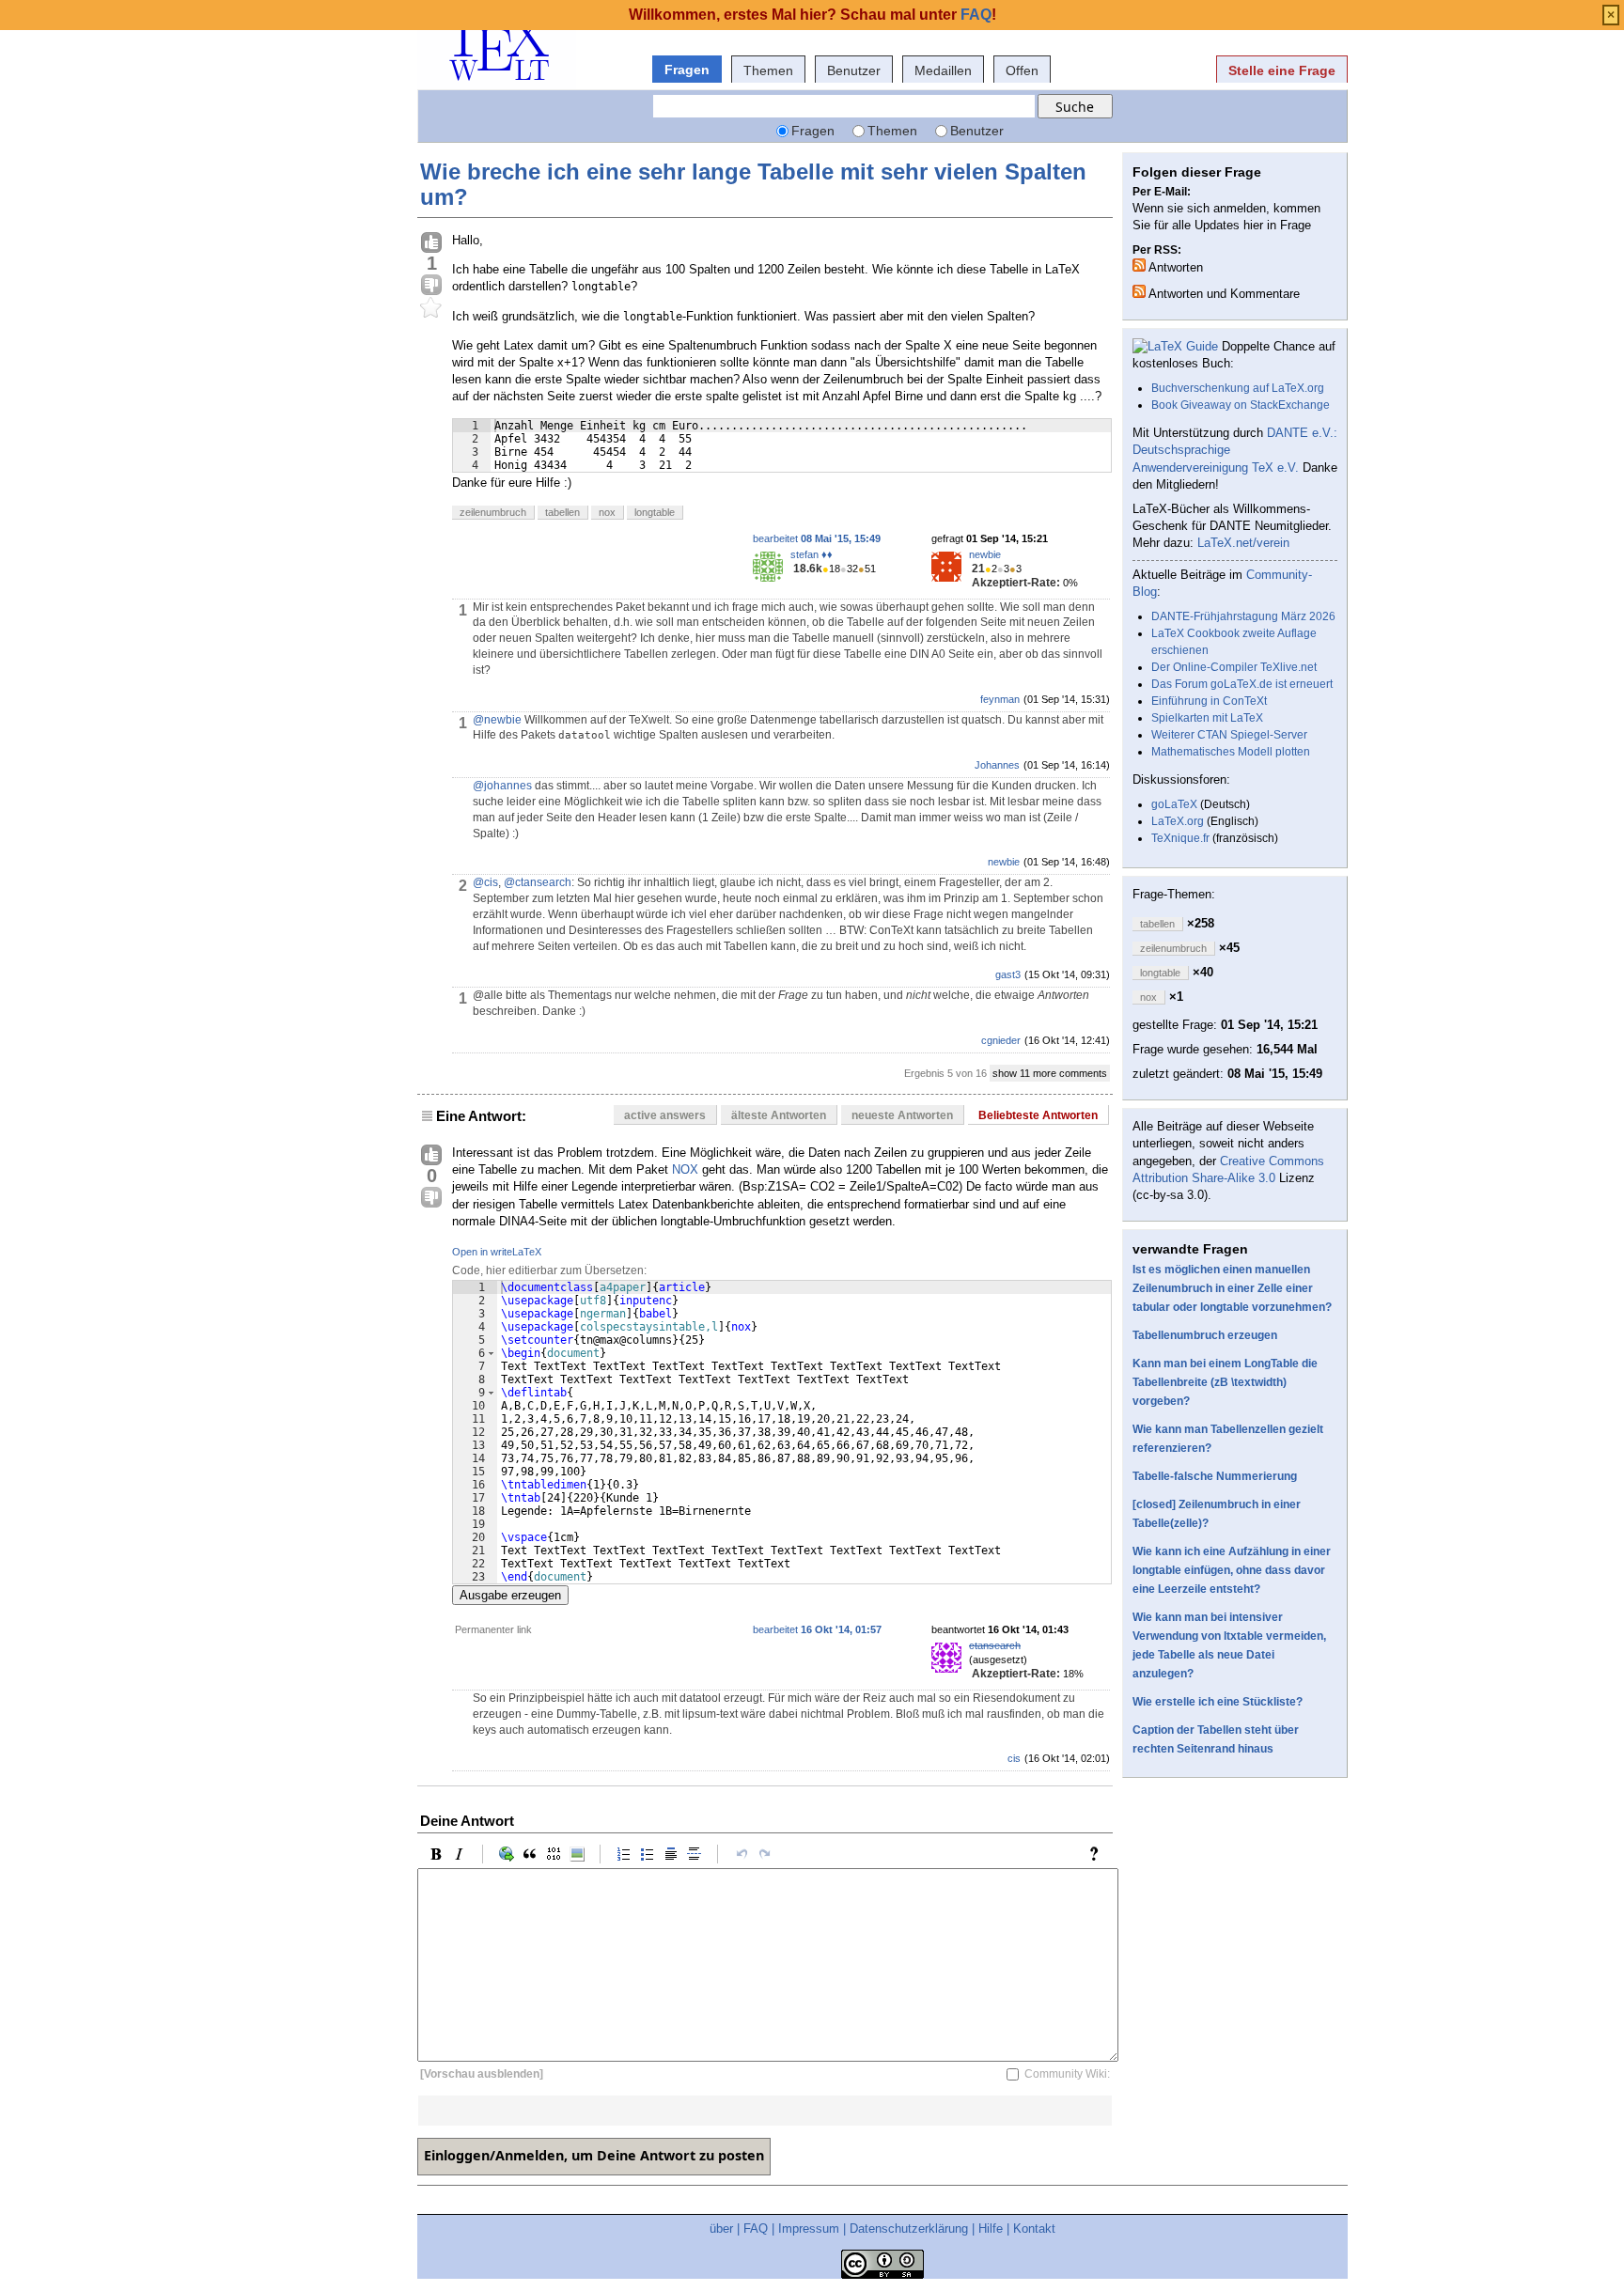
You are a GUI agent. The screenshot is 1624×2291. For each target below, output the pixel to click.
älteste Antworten (779, 1115)
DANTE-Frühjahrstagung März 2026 (1243, 616)
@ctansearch (538, 882)
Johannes (997, 765)
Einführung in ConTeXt (1209, 701)
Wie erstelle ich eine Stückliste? (1218, 1702)
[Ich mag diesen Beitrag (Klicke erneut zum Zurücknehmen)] (431, 243)
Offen (1022, 70)
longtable (655, 512)
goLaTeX (1174, 804)
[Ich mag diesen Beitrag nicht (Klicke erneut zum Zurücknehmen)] (431, 286)
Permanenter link (493, 1629)
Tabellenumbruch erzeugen (1205, 1335)
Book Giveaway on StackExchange (1241, 405)
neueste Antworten (902, 1115)
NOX (685, 1169)
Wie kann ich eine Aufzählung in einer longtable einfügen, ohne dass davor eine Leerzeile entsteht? (1232, 1570)
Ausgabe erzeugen (510, 1595)
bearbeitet (817, 538)
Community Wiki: (1067, 2074)
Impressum (809, 2229)
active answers (665, 1115)
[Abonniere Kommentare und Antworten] (1139, 291)
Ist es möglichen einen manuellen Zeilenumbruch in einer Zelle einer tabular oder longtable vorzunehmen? (1232, 1288)
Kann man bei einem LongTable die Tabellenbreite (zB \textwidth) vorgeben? (1225, 1382)
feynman (1000, 699)
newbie (985, 554)
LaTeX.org (1178, 821)
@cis (485, 882)
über (721, 2229)
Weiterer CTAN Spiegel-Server (1229, 735)
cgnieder (1001, 1040)
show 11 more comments (1050, 1073)
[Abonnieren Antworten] (1139, 265)
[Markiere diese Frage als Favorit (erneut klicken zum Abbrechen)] (431, 308)
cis (1014, 1758)
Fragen (687, 70)
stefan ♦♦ (812, 554)
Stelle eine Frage (1282, 70)
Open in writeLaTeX (497, 1252)
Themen (768, 70)
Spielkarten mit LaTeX (1207, 718)
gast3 (1008, 974)
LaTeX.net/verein (1243, 543)
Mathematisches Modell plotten (1231, 752)
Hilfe (991, 2229)
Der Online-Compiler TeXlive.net (1234, 667)
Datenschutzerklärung (909, 2229)
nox (607, 512)
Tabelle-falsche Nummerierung (1215, 1476)
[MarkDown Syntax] (1099, 1854)
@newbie (497, 720)
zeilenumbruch (493, 512)
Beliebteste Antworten (1038, 1115)
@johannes (502, 786)
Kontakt (1034, 2229)
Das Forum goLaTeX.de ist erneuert (1242, 684)
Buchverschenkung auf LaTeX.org (1238, 388)
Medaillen (943, 70)
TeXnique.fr (1180, 838)
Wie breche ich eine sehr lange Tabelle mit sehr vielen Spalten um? (753, 184)
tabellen (562, 512)
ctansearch (995, 1645)
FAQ (756, 2229)
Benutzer (854, 70)
